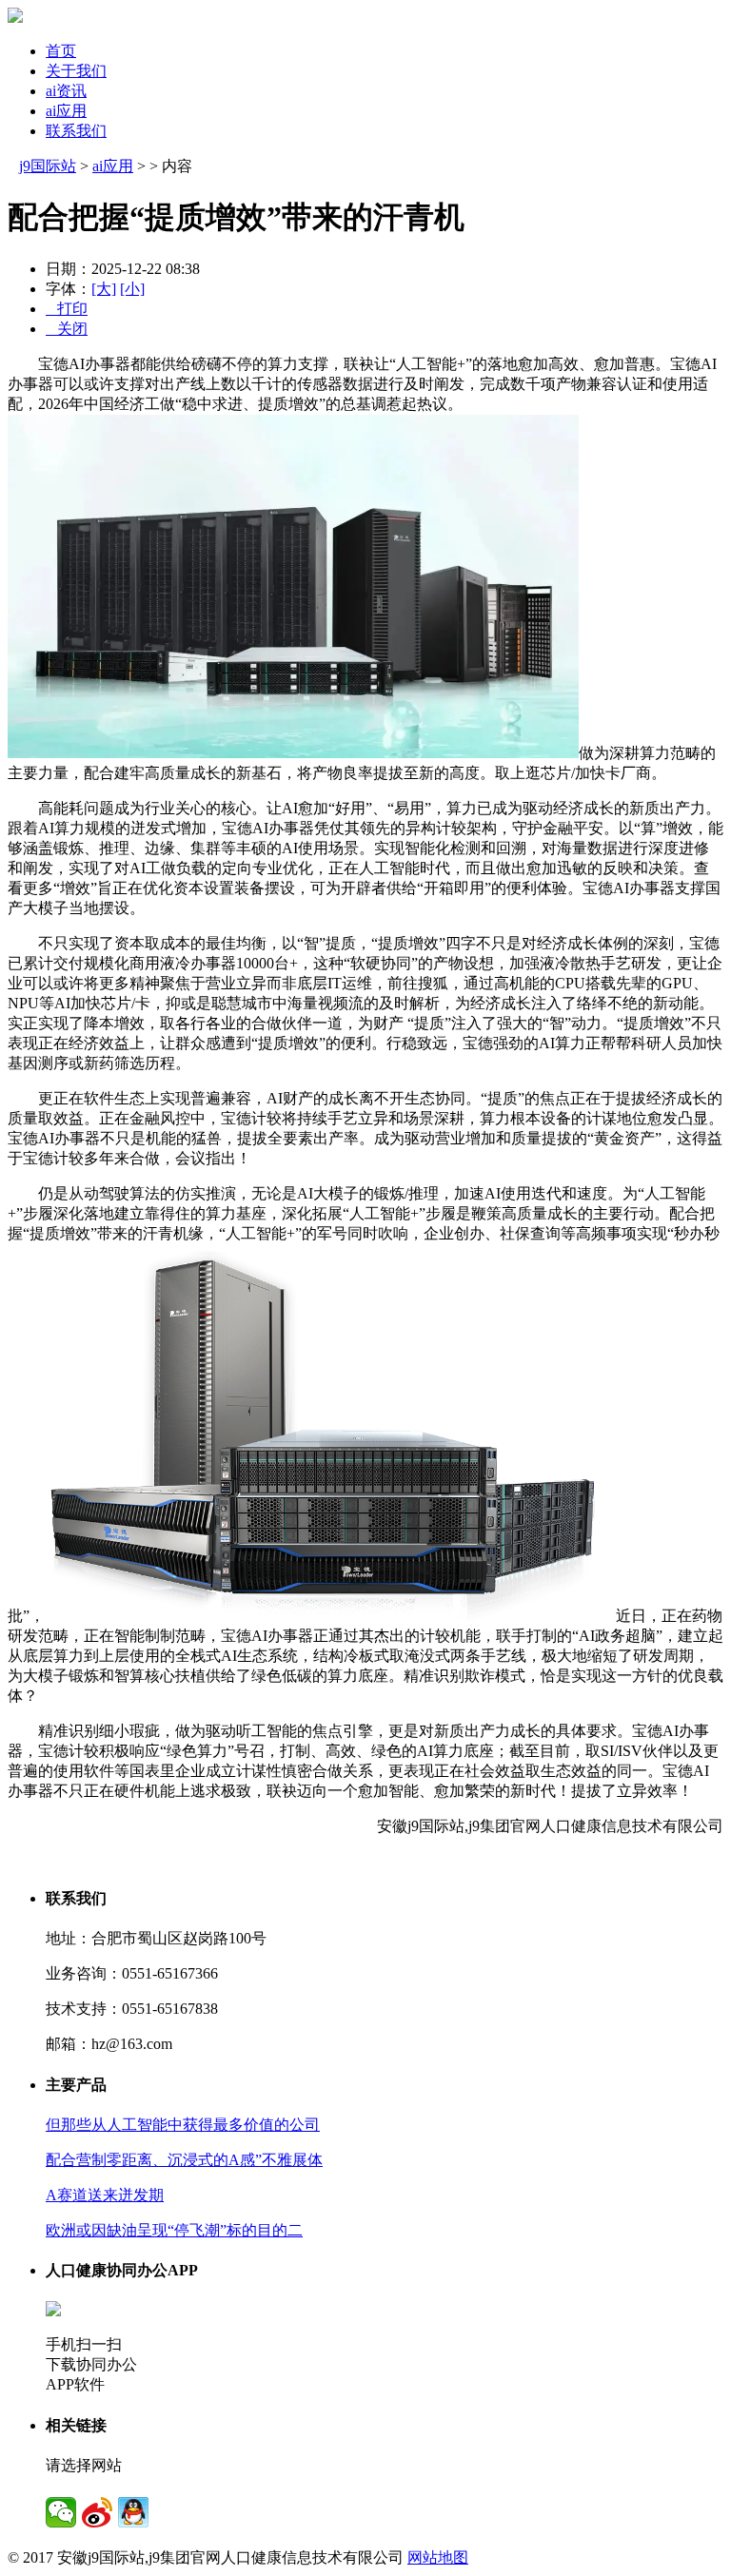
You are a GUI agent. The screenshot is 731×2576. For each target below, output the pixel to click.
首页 (61, 51)
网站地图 (438, 2557)
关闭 (67, 329)
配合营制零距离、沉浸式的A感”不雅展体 (184, 2160)
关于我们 (76, 71)
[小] (132, 289)
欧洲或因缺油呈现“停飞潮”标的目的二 (174, 2230)
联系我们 (76, 131)
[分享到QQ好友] (133, 2512)
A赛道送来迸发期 (105, 2195)
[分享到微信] (61, 2512)
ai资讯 (66, 91)
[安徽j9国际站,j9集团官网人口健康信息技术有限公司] (15, 18)
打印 (67, 309)
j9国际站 (48, 166)
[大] (104, 289)
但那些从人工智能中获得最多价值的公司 (183, 2125)
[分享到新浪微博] (97, 2512)
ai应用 (66, 111)
